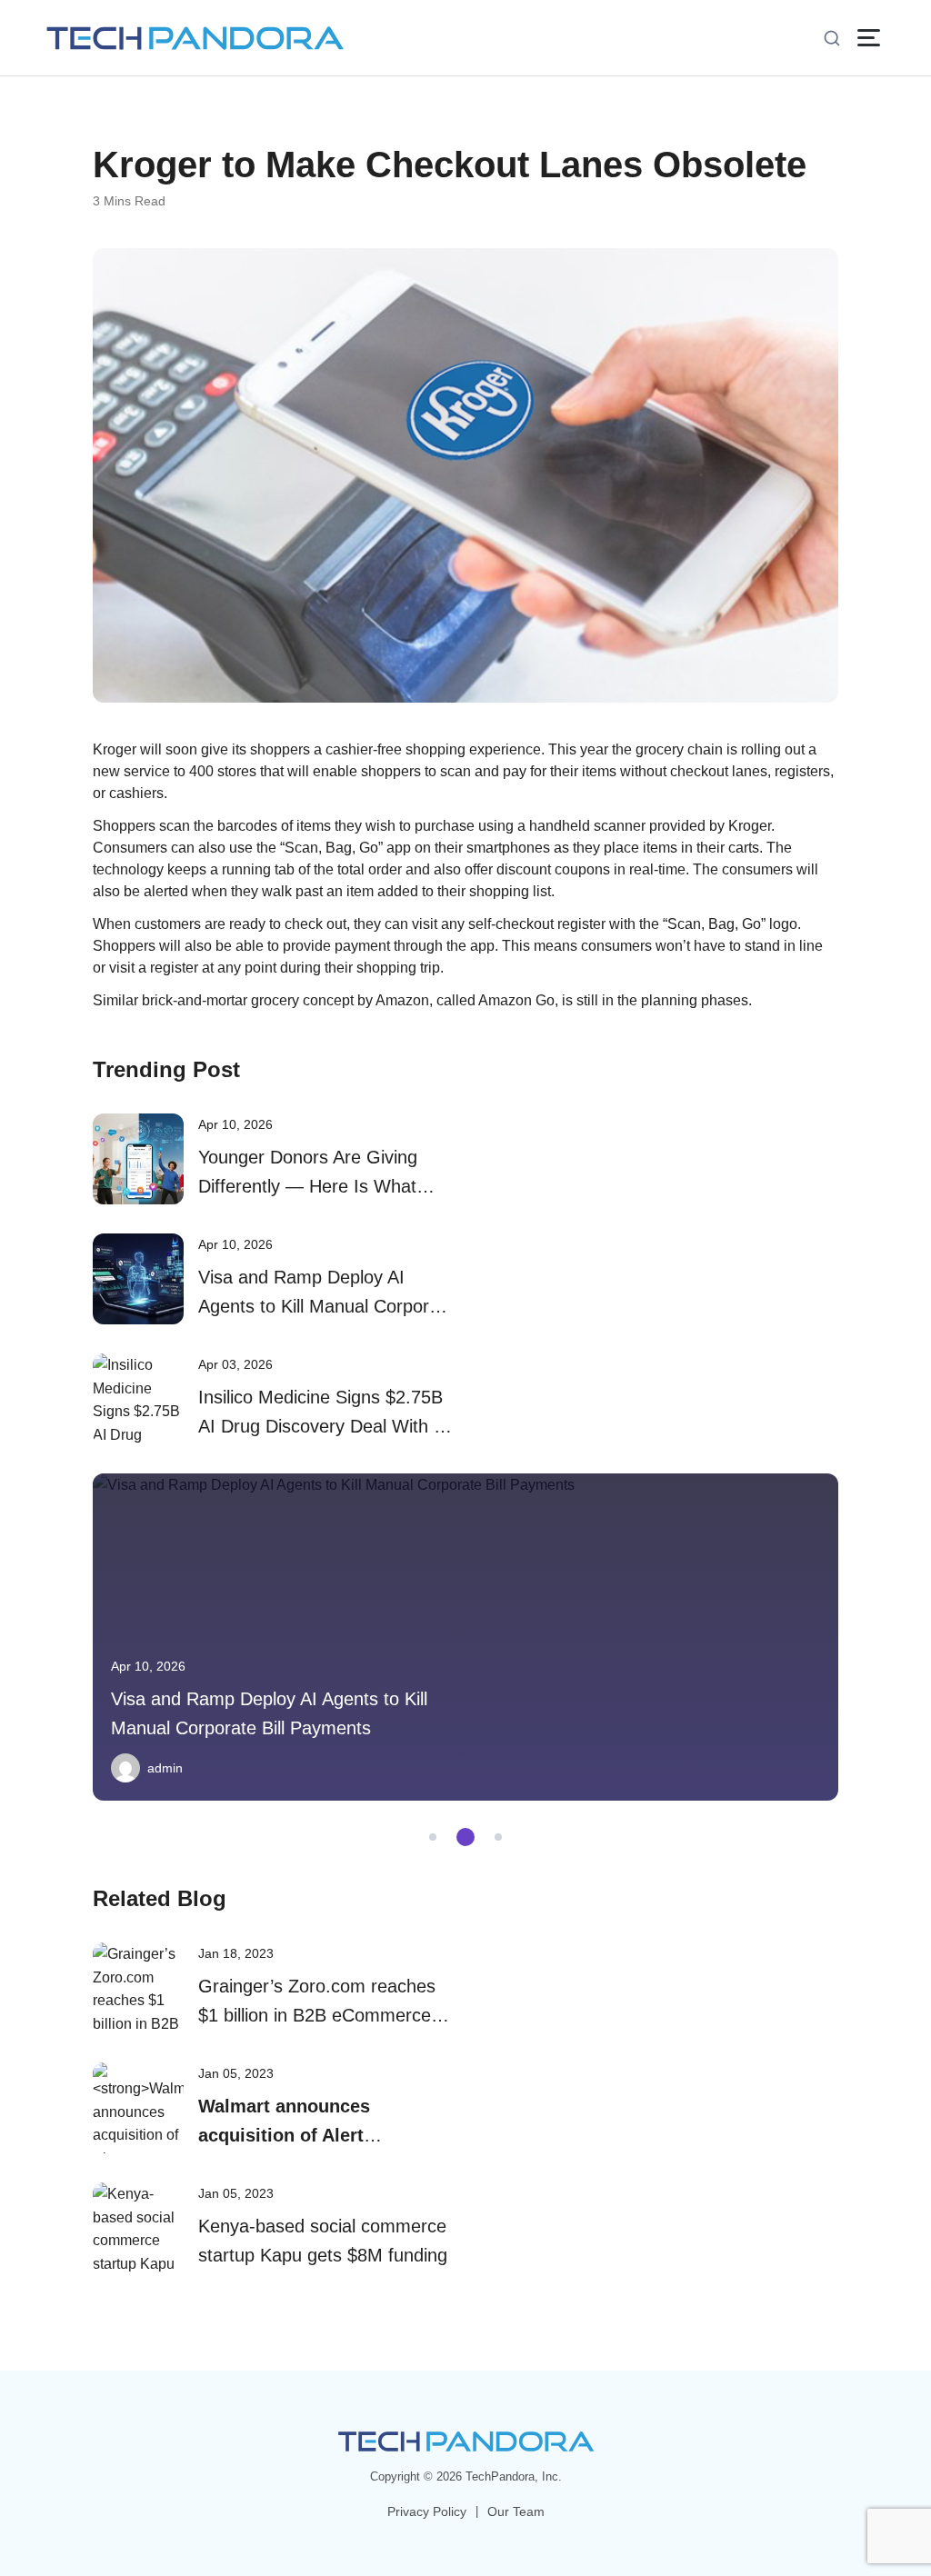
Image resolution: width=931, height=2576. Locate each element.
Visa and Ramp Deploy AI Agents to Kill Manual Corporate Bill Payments (326, 1306)
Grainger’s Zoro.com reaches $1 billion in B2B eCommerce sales (317, 2015)
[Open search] (832, 38)
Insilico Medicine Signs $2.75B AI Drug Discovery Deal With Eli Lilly (325, 1426)
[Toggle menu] (869, 38)
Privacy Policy (427, 2511)
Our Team (516, 2511)
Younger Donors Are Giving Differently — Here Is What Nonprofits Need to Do (308, 1186)
